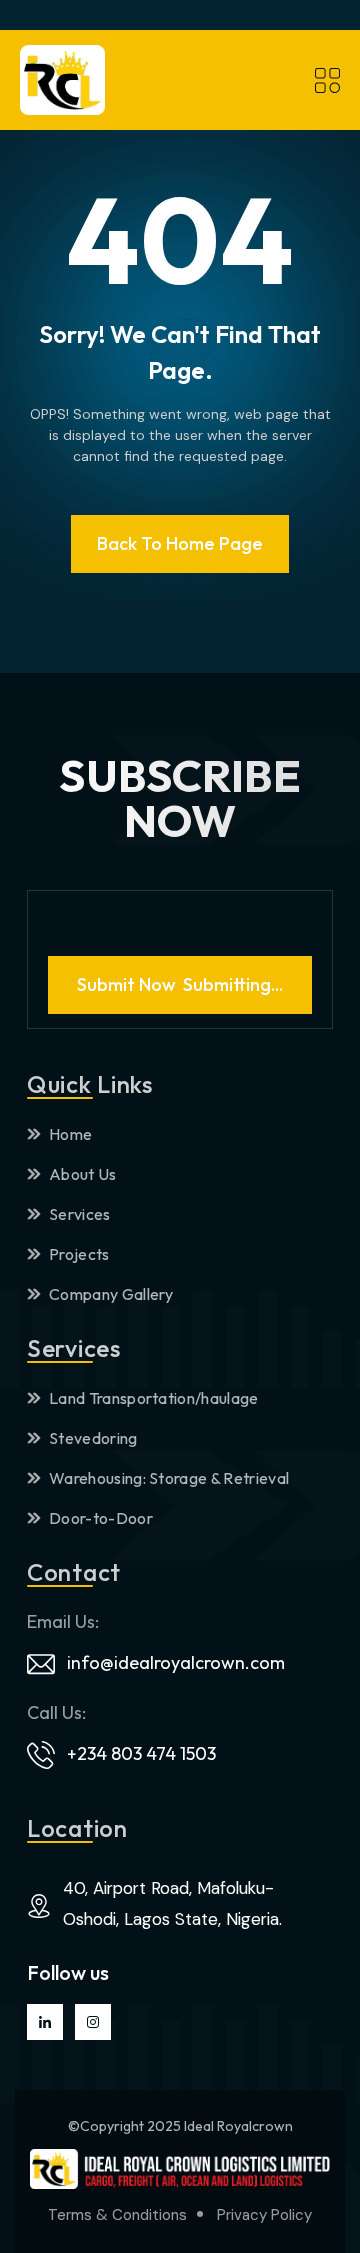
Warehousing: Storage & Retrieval (169, 1478)
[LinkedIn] (45, 2022)
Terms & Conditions (117, 2215)
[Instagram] (93, 2022)
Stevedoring (93, 1438)
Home (70, 1134)
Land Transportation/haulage (154, 1398)
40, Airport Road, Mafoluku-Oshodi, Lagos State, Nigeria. (172, 1903)
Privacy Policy (264, 2215)
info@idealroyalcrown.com (176, 1662)
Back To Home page (180, 543)
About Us (83, 1174)
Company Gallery (111, 1294)
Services (80, 1214)
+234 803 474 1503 (141, 1753)
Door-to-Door (101, 1518)
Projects (79, 1254)
